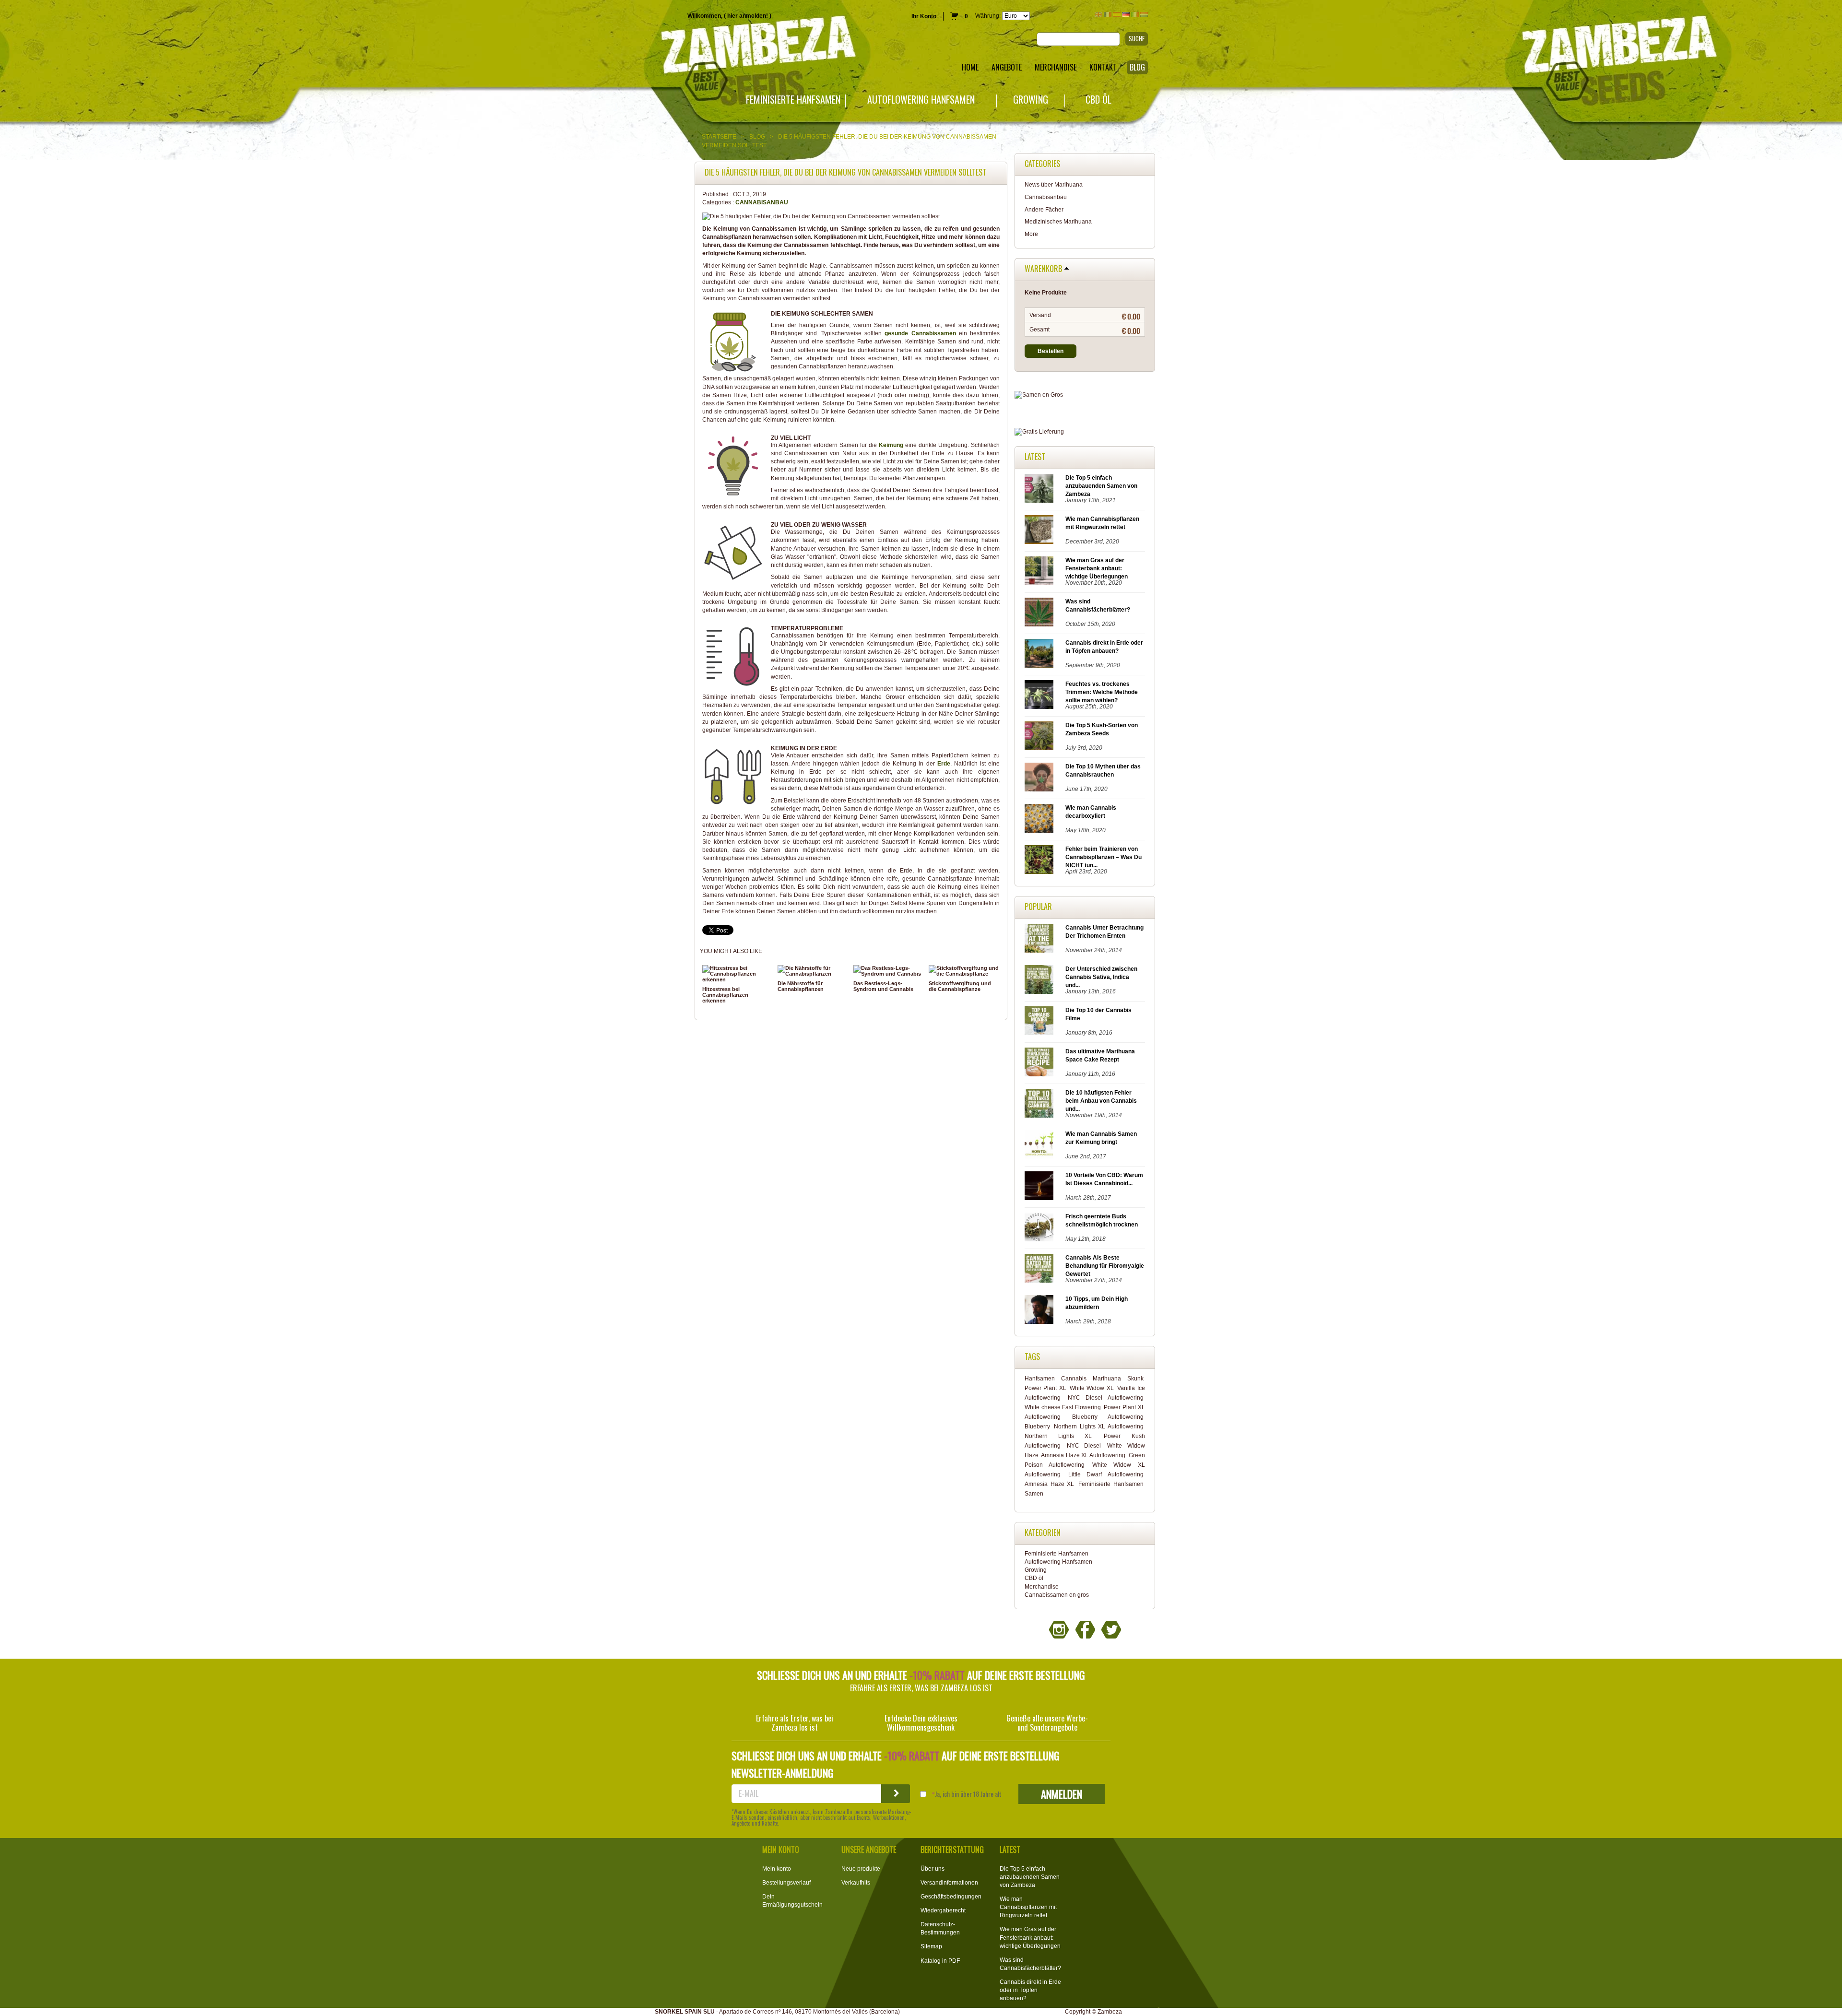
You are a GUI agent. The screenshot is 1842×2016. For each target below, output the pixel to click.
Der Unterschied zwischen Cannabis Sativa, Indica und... (1101, 977)
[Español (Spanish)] (1117, 15)
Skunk (1135, 1379)
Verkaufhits (856, 1883)
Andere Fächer (1044, 210)
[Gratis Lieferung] (1085, 432)
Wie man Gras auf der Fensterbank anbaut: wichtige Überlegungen (1097, 568)
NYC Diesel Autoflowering (1106, 1398)
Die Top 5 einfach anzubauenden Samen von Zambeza (1101, 486)
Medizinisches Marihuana (1058, 222)
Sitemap (931, 1946)
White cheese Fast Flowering (1063, 1407)
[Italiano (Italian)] (1135, 15)
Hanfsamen (1040, 1379)
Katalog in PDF (940, 1961)
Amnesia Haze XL (1049, 1484)
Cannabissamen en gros (1057, 1595)
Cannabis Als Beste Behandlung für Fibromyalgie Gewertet (1105, 1266)
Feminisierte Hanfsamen (793, 100)
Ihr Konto (924, 16)
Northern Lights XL (1058, 1436)
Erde (944, 764)
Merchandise (1042, 1587)
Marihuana (1107, 1379)
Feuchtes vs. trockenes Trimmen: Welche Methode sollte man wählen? (1102, 692)
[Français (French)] (1108, 15)
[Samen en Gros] (1085, 395)
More (1031, 234)
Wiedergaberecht (943, 1910)
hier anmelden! (748, 16)
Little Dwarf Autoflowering (1106, 1474)
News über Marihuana (1054, 185)
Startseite (719, 137)
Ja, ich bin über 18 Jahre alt (968, 1794)
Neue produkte (861, 1869)
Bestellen (1051, 351)
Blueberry (1037, 1427)
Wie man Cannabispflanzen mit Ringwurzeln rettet (1028, 1907)
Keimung (891, 445)
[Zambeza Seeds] (384, 46)
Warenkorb (1043, 269)
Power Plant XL (1045, 1388)
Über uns (933, 1869)
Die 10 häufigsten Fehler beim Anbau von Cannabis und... (1101, 1101)
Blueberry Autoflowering (1108, 1417)
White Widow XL (1092, 1388)
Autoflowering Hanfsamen (921, 100)
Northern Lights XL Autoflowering (1098, 1427)
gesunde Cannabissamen (920, 333)
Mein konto (777, 1869)
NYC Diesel (1084, 1446)
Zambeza (1110, 2012)
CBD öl (1098, 100)
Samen (1034, 1494)
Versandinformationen (949, 1883)
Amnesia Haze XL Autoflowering (1083, 1455)
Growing (1031, 100)
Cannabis (1074, 1379)
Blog (757, 137)
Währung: (988, 16)
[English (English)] (1098, 15)
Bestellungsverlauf (786, 1883)
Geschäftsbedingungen (951, 1897)
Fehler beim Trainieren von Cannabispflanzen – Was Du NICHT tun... (1104, 857)
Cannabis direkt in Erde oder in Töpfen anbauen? (1030, 1990)
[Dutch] (1144, 15)
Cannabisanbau (762, 202)
